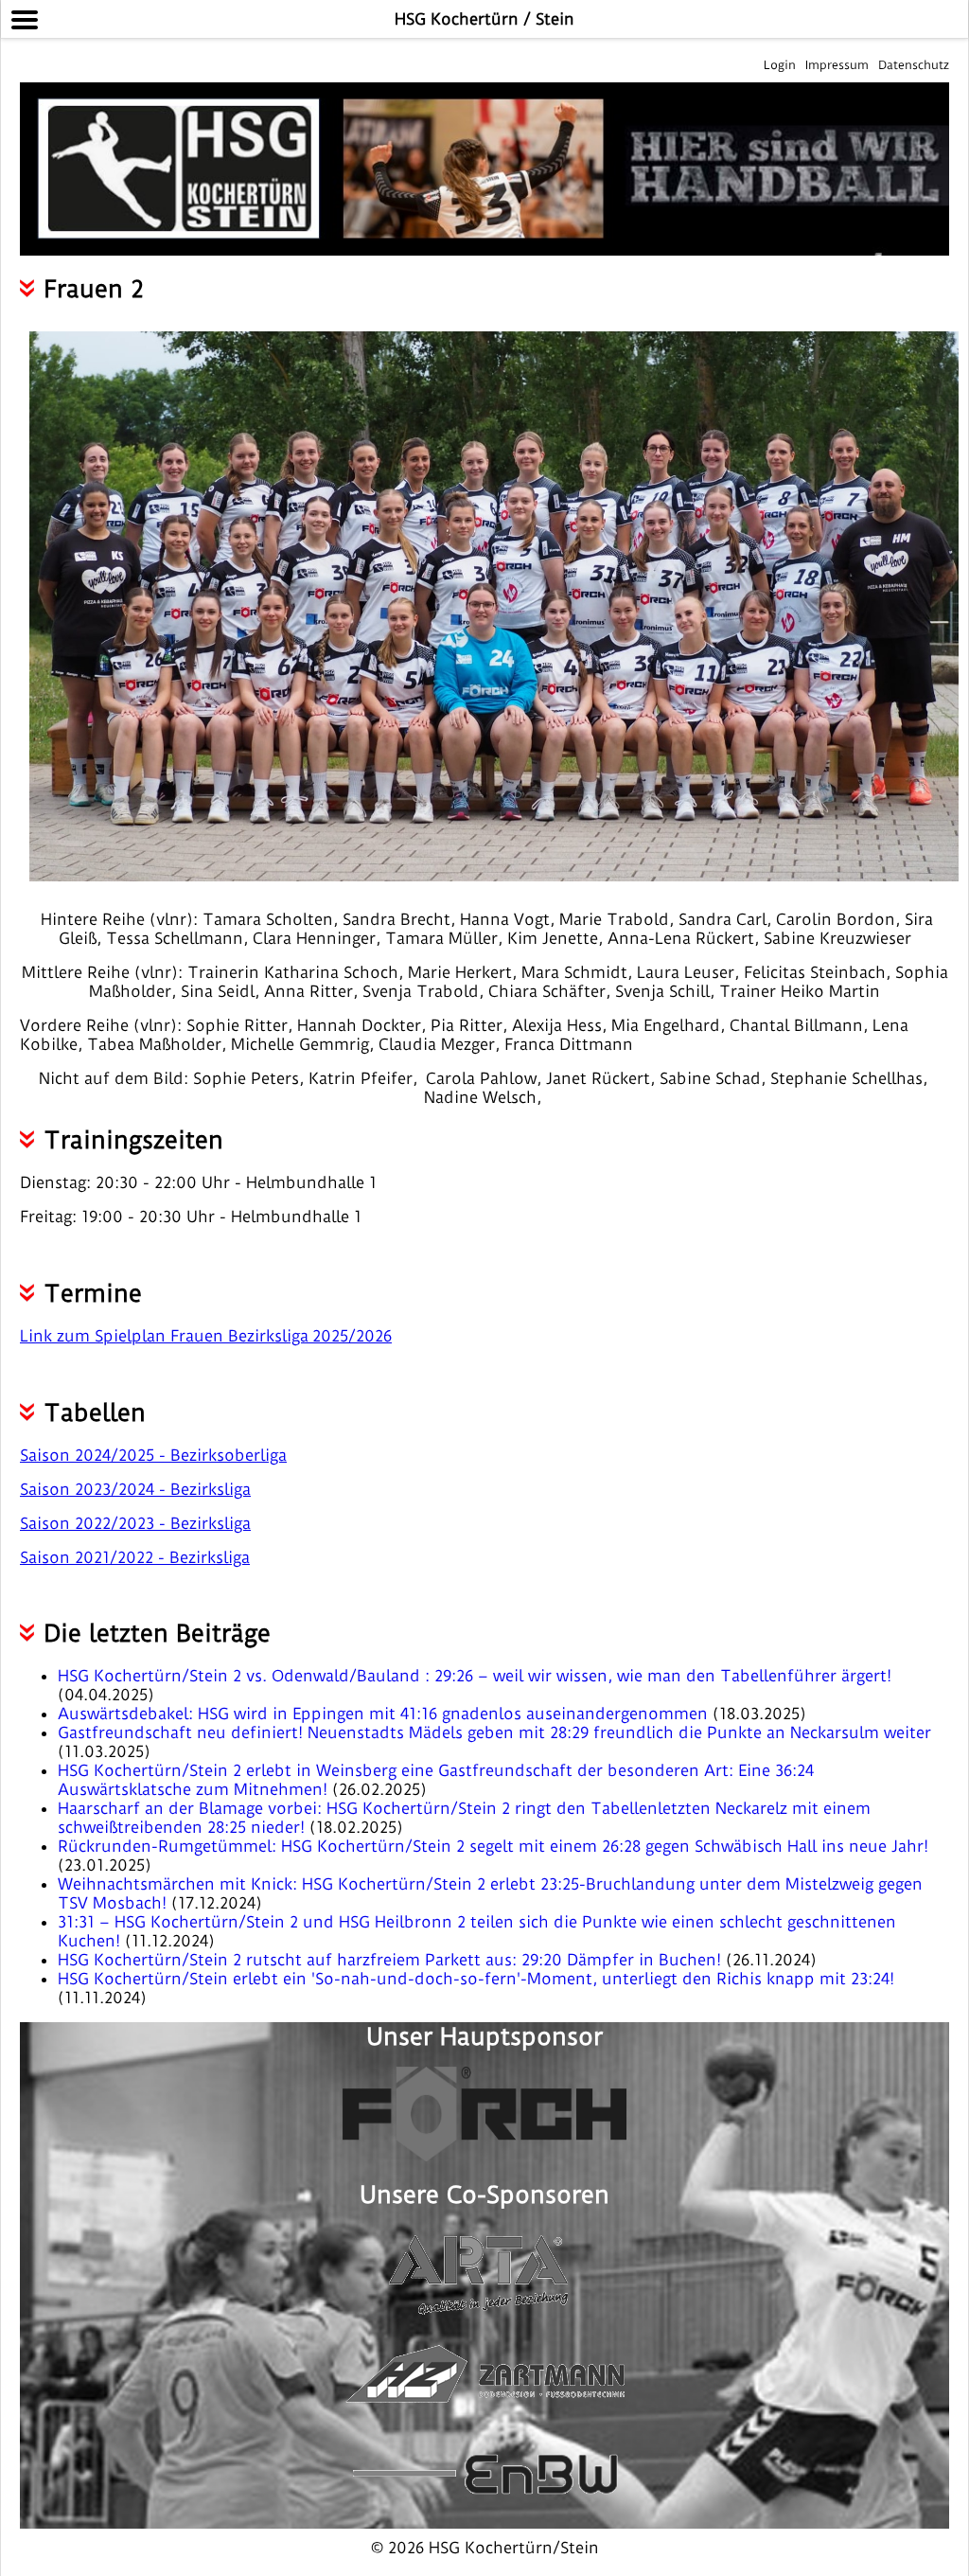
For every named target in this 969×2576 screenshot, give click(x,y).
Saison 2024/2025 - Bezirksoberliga (153, 1455)
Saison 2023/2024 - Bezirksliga (135, 1489)
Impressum (837, 65)
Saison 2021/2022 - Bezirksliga (135, 1557)
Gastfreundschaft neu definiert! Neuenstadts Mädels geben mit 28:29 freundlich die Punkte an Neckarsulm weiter (494, 1732)
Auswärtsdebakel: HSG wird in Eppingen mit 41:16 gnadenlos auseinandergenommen (385, 1714)
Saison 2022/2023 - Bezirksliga (135, 1523)
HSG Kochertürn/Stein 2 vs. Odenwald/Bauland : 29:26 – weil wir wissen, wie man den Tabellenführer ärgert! (475, 1676)
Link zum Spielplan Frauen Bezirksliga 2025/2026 (206, 1336)
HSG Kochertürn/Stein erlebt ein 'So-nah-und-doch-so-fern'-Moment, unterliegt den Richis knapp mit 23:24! (476, 1979)
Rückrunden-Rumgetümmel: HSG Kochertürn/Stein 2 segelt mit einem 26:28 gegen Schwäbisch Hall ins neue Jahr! (493, 1846)
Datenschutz (914, 65)
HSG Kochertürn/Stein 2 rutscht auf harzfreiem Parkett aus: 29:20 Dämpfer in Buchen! (392, 1960)
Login (780, 65)
